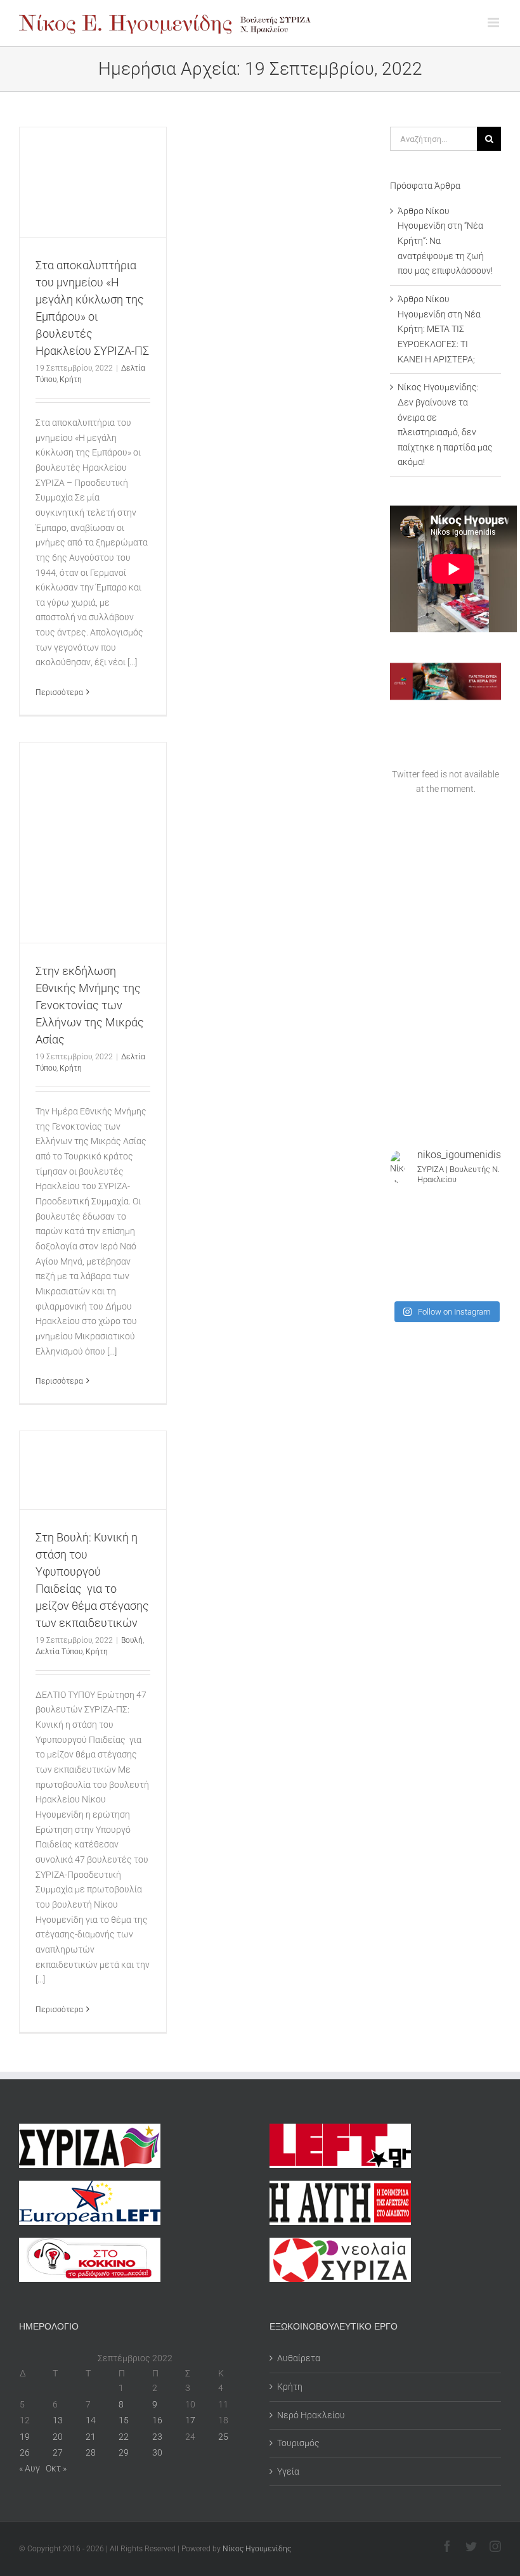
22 (124, 2437)
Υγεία (288, 2471)
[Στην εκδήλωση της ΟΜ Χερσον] (401, 1246)
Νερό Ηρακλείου (311, 2415)
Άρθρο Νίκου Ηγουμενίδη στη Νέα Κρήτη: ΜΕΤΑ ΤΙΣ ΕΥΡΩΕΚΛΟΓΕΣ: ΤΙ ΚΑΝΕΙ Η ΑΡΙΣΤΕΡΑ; (439, 329)
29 (124, 2452)
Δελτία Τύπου (59, 1652)
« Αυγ (29, 2468)
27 (58, 2452)
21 (91, 2437)
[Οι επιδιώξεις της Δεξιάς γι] (490, 1246)
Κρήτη (71, 379)
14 (91, 2420)
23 (157, 2437)
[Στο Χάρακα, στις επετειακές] (490, 1284)
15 (124, 2420)
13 (58, 2420)
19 (25, 2437)
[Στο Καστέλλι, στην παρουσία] (460, 1207)
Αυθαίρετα (299, 2358)
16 (157, 2420)
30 (157, 2452)
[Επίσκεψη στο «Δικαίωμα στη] (431, 1227)
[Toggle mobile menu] (494, 22)
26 (25, 2452)
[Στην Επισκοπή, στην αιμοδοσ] (460, 1246)
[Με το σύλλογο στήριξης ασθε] (490, 1265)
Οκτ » (56, 2468)
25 (223, 2437)
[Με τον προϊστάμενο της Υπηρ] (401, 1284)
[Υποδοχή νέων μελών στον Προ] (401, 1207)
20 (58, 2437)
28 (91, 2452)
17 (190, 2420)
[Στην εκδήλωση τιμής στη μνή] (431, 1246)
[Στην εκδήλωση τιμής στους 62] (460, 1265)
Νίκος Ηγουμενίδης (257, 2549)
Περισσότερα (59, 692)
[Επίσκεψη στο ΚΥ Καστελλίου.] (401, 1227)
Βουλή (132, 1640)
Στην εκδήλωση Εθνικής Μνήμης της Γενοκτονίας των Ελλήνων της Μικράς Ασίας (90, 1005)
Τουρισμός (298, 2443)
